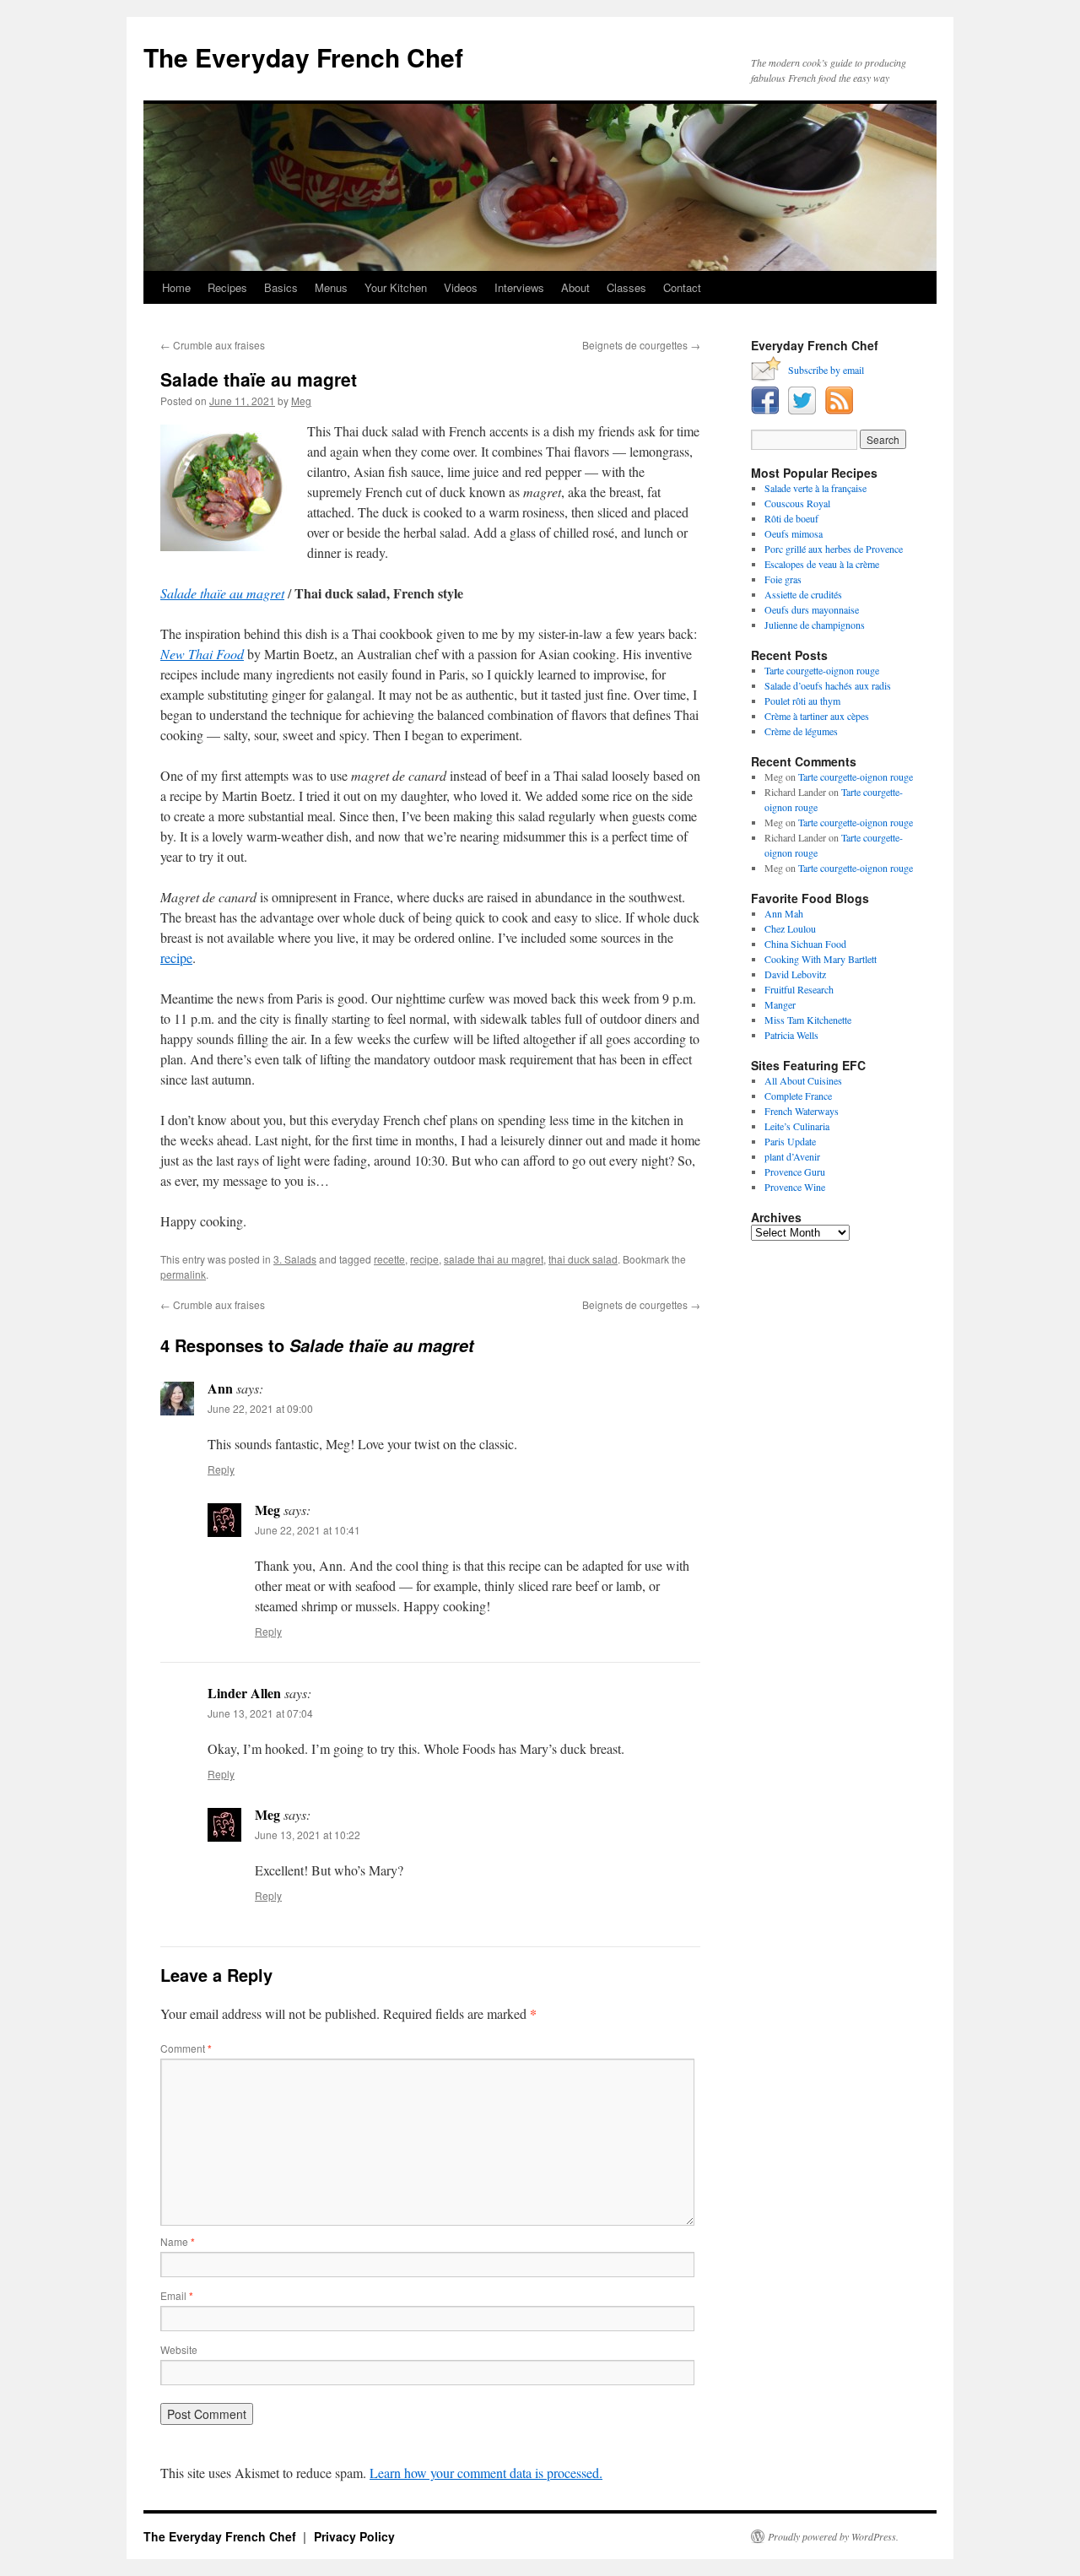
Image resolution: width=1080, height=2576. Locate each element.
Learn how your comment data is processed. (486, 2473)
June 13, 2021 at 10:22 (308, 1835)
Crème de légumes (801, 731)
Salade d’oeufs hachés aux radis (828, 685)
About (575, 287)
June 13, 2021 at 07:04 (260, 1713)
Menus (331, 287)
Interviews (519, 287)
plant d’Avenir (792, 1156)
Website (179, 2349)
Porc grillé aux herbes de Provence (834, 549)
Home (176, 287)
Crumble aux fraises (213, 345)
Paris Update (790, 1141)
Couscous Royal (797, 503)
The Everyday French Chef (303, 57)
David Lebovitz (795, 974)
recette (389, 1259)
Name (178, 2241)
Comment (186, 2048)
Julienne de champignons (815, 625)
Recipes (227, 287)
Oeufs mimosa (794, 533)
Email (177, 2295)
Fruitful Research (799, 989)
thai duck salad (583, 1259)
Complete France (798, 1096)
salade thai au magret (494, 1259)
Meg (301, 400)
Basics (281, 287)
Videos (461, 287)
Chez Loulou (790, 928)
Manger (780, 1004)
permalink (183, 1274)
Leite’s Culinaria (797, 1126)
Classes (626, 287)
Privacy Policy (354, 2536)
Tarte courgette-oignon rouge (822, 670)
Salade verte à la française (815, 488)
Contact (682, 287)
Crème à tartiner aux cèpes (817, 716)
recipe (176, 958)
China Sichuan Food (805, 944)
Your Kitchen (396, 287)
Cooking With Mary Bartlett (821, 959)
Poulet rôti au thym (802, 701)
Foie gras (783, 579)
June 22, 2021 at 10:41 (308, 1530)
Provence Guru (795, 1172)
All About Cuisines (803, 1080)
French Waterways (802, 1111)
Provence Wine (795, 1187)
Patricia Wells (791, 1035)
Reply (221, 1469)
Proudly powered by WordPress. (833, 2536)
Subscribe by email (826, 370)
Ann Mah (784, 913)
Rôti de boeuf (791, 518)
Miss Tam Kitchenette (808, 1020)
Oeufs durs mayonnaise (812, 609)
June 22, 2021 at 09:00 (260, 1408)
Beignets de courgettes (641, 345)
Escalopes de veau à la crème (822, 564)
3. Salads (295, 1259)
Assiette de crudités (803, 594)
